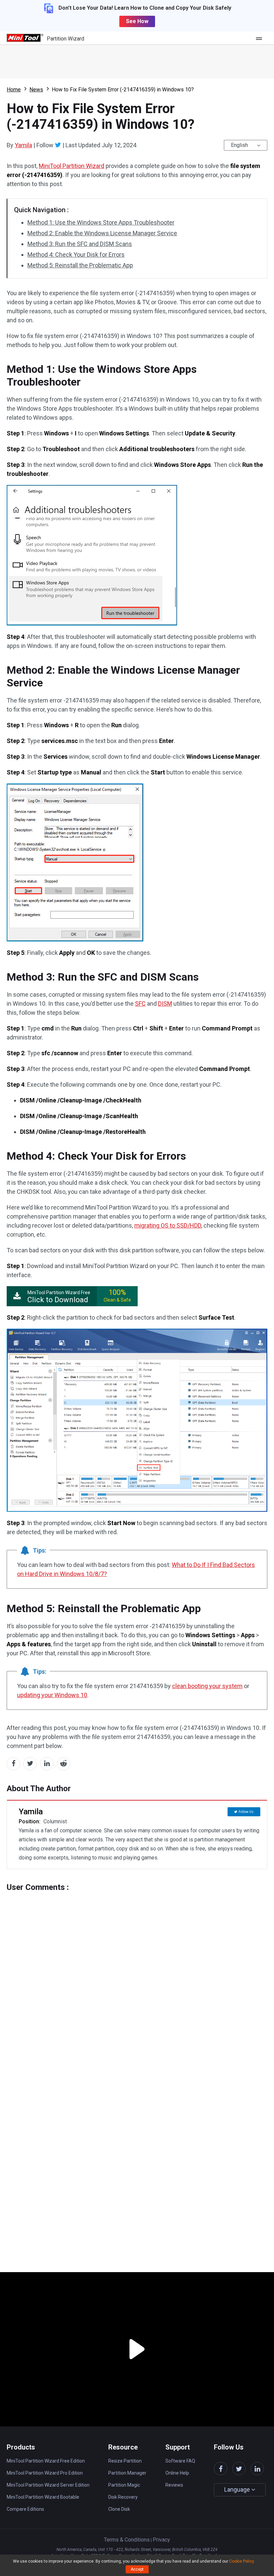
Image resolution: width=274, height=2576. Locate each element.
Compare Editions (25, 2509)
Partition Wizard (65, 39)
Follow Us (246, 1812)
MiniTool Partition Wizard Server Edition (48, 2485)
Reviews (174, 2485)
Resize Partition (125, 2461)
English (239, 145)
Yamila (23, 145)
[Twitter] (58, 145)
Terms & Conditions (127, 2540)
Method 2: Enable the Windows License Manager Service (102, 233)
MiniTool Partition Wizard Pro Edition (45, 2473)
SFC (140, 1004)
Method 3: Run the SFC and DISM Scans (80, 244)
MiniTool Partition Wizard (72, 166)
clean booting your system (207, 1686)
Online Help (177, 2473)
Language (238, 2489)
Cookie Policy (241, 2561)
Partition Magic (124, 2485)
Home (14, 90)
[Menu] (261, 38)
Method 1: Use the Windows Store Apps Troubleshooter (101, 222)
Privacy (161, 2540)
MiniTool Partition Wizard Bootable (43, 2497)
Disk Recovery (123, 2497)
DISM (165, 1004)
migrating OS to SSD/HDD (168, 1225)
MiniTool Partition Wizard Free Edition (46, 2461)
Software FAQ (180, 2461)
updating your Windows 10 (52, 1695)
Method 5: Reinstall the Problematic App (80, 265)
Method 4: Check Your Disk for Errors (76, 255)
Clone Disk (119, 2509)
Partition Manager (127, 2473)
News (36, 90)
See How (137, 21)
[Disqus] (137, 1976)
